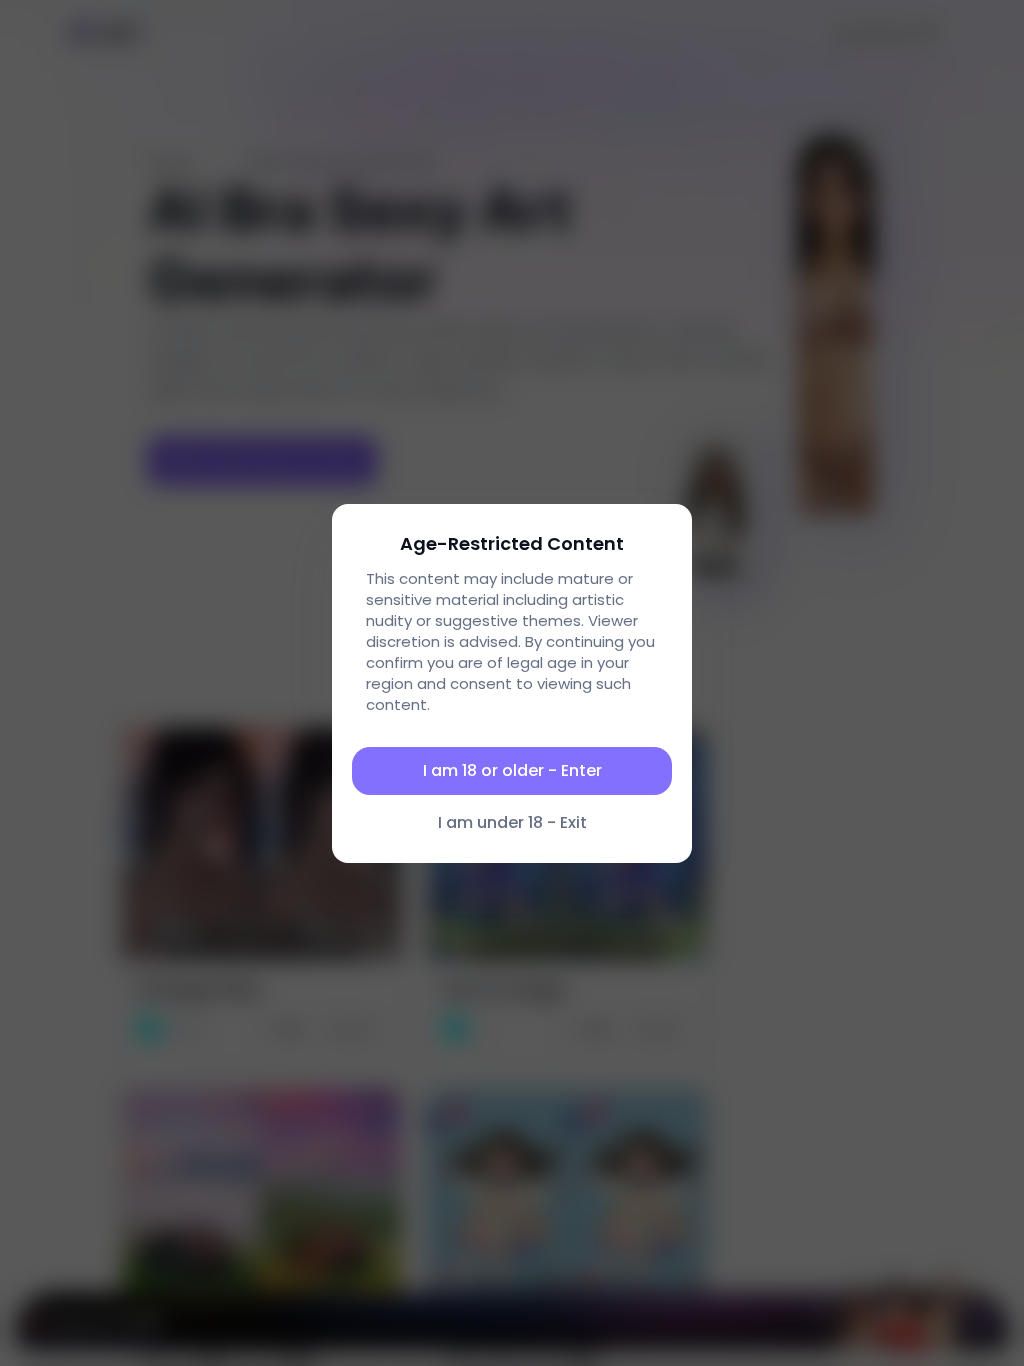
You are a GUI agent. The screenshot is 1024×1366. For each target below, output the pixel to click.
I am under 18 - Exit (512, 822)
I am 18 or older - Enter (512, 770)
